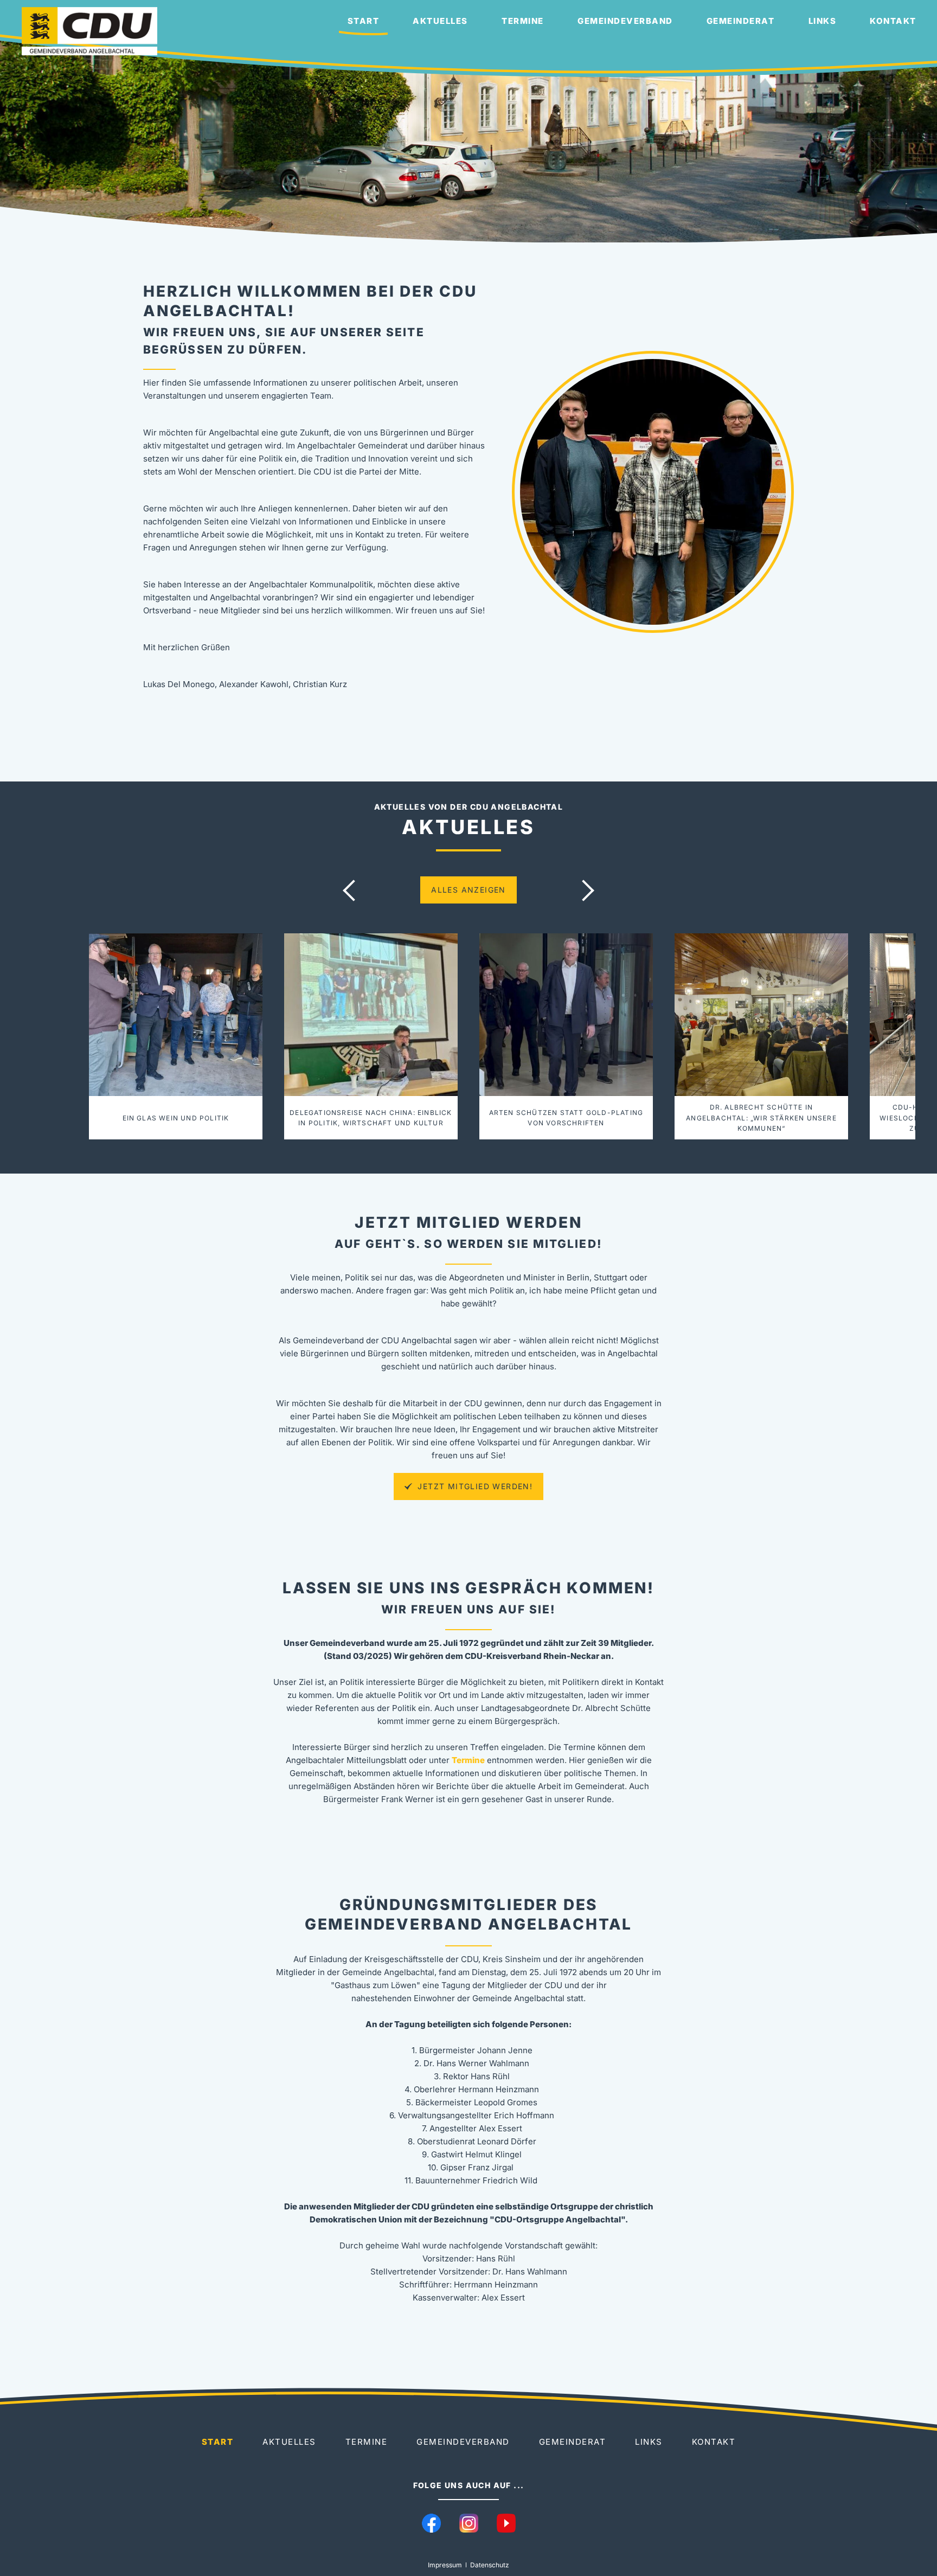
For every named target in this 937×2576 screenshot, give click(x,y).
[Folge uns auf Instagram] (469, 2523)
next (583, 890)
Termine (523, 21)
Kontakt (893, 21)
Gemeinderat (741, 21)
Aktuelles (440, 21)
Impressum (445, 2565)
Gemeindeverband (625, 21)
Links (823, 21)
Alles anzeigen (468, 890)
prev (354, 890)
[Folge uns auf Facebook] (431, 2523)
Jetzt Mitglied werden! (474, 1486)
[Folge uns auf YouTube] (506, 2523)
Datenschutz (490, 2565)
